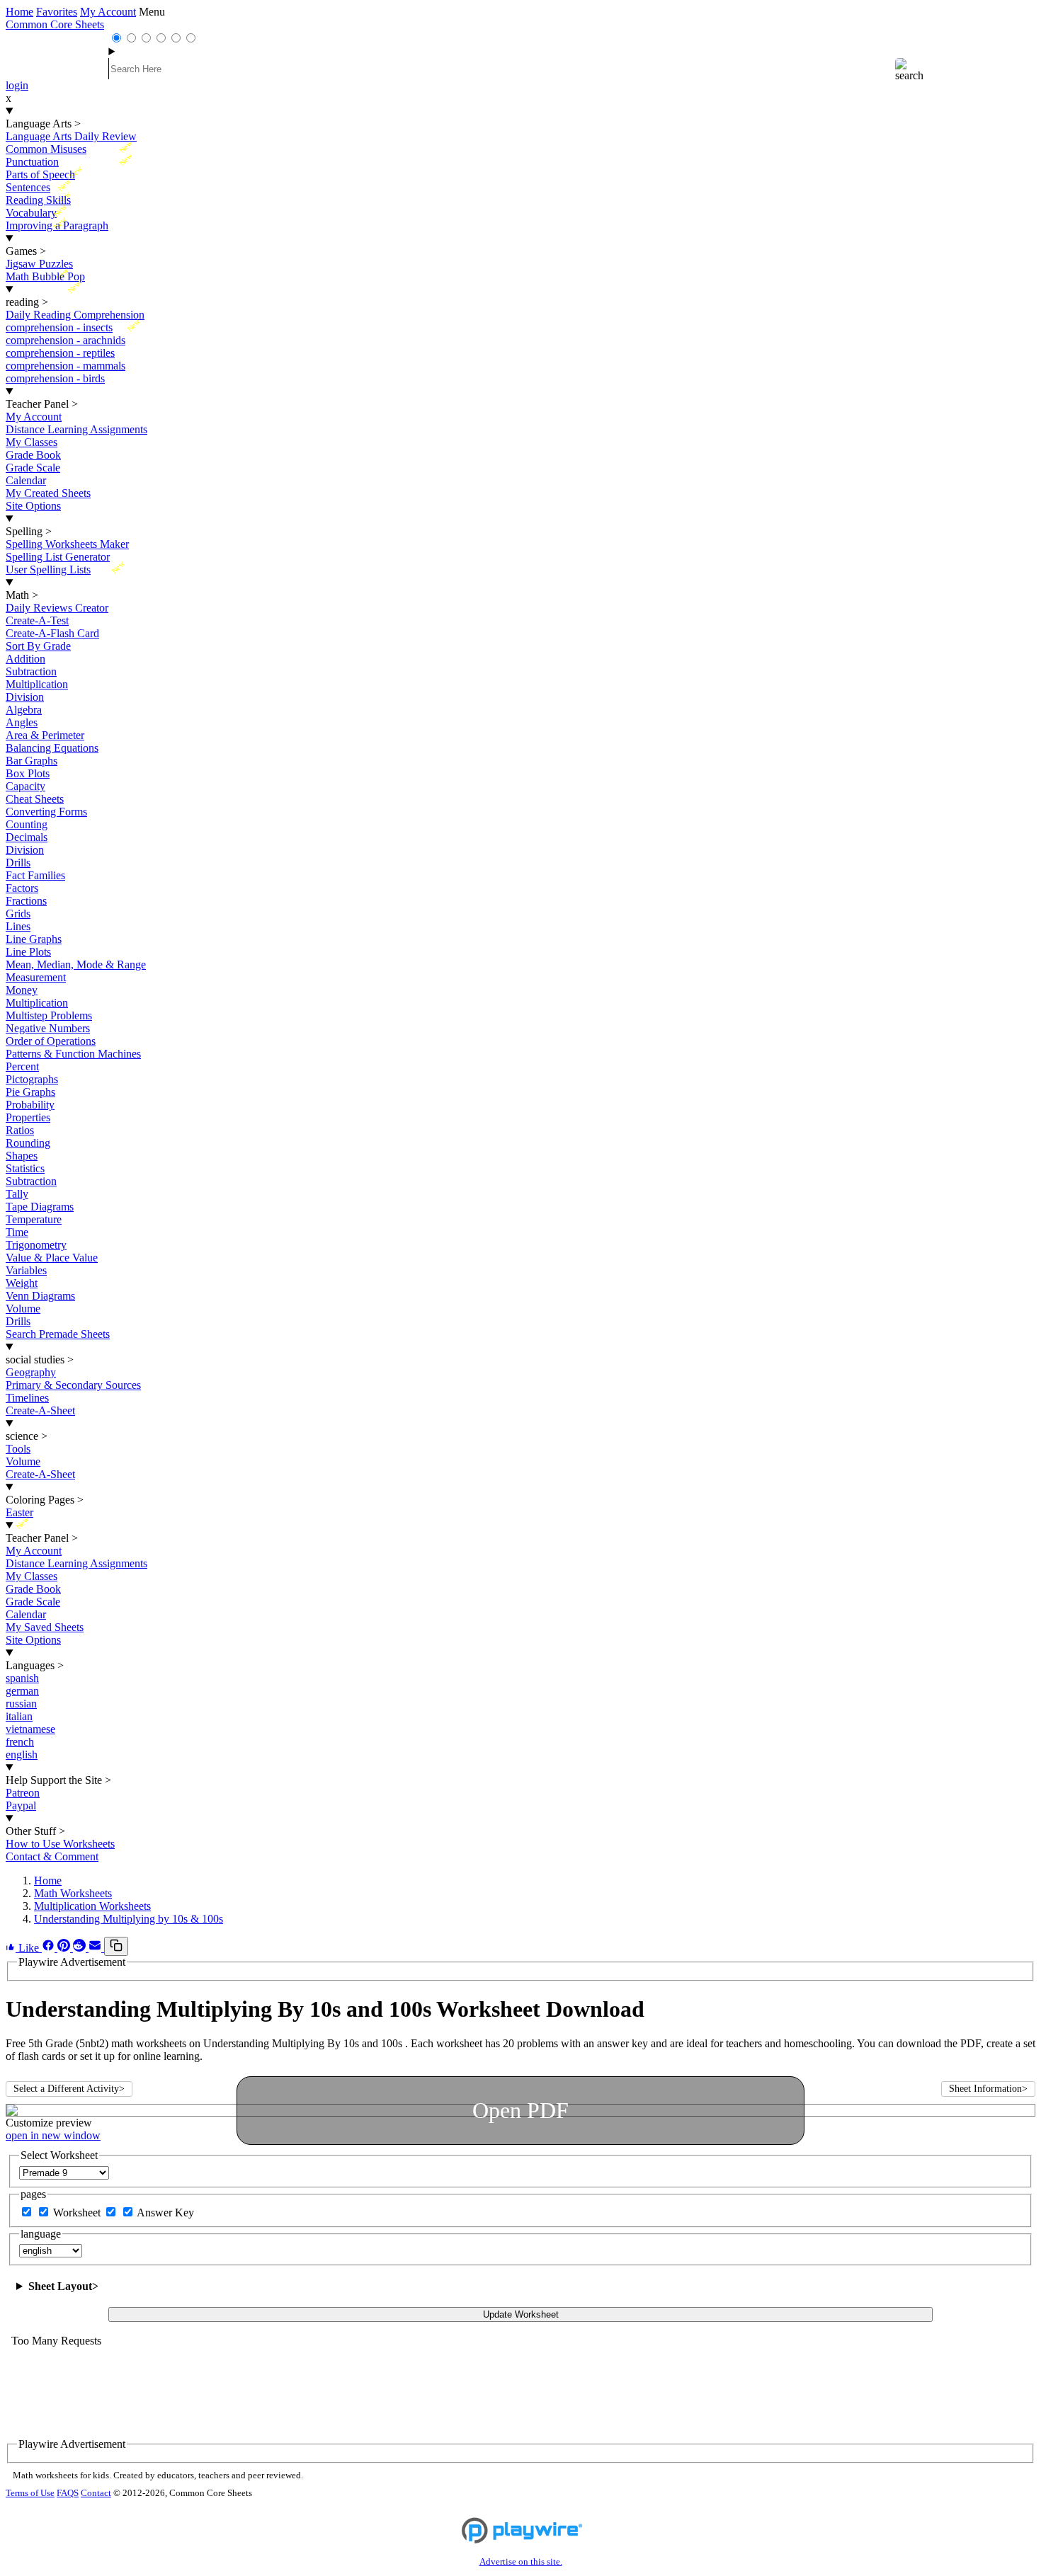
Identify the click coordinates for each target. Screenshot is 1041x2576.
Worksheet (78, 2213)
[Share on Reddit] (81, 1948)
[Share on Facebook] (50, 1948)
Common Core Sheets (55, 24)
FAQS (68, 2493)
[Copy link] (116, 1946)
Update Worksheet (521, 2314)
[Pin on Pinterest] (65, 1948)
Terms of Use (30, 2493)
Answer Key (165, 2213)
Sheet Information (988, 2089)
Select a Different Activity (69, 2089)
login (17, 85)
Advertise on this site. (521, 2562)
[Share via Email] (96, 1948)
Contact (96, 2493)
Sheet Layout (63, 2286)
